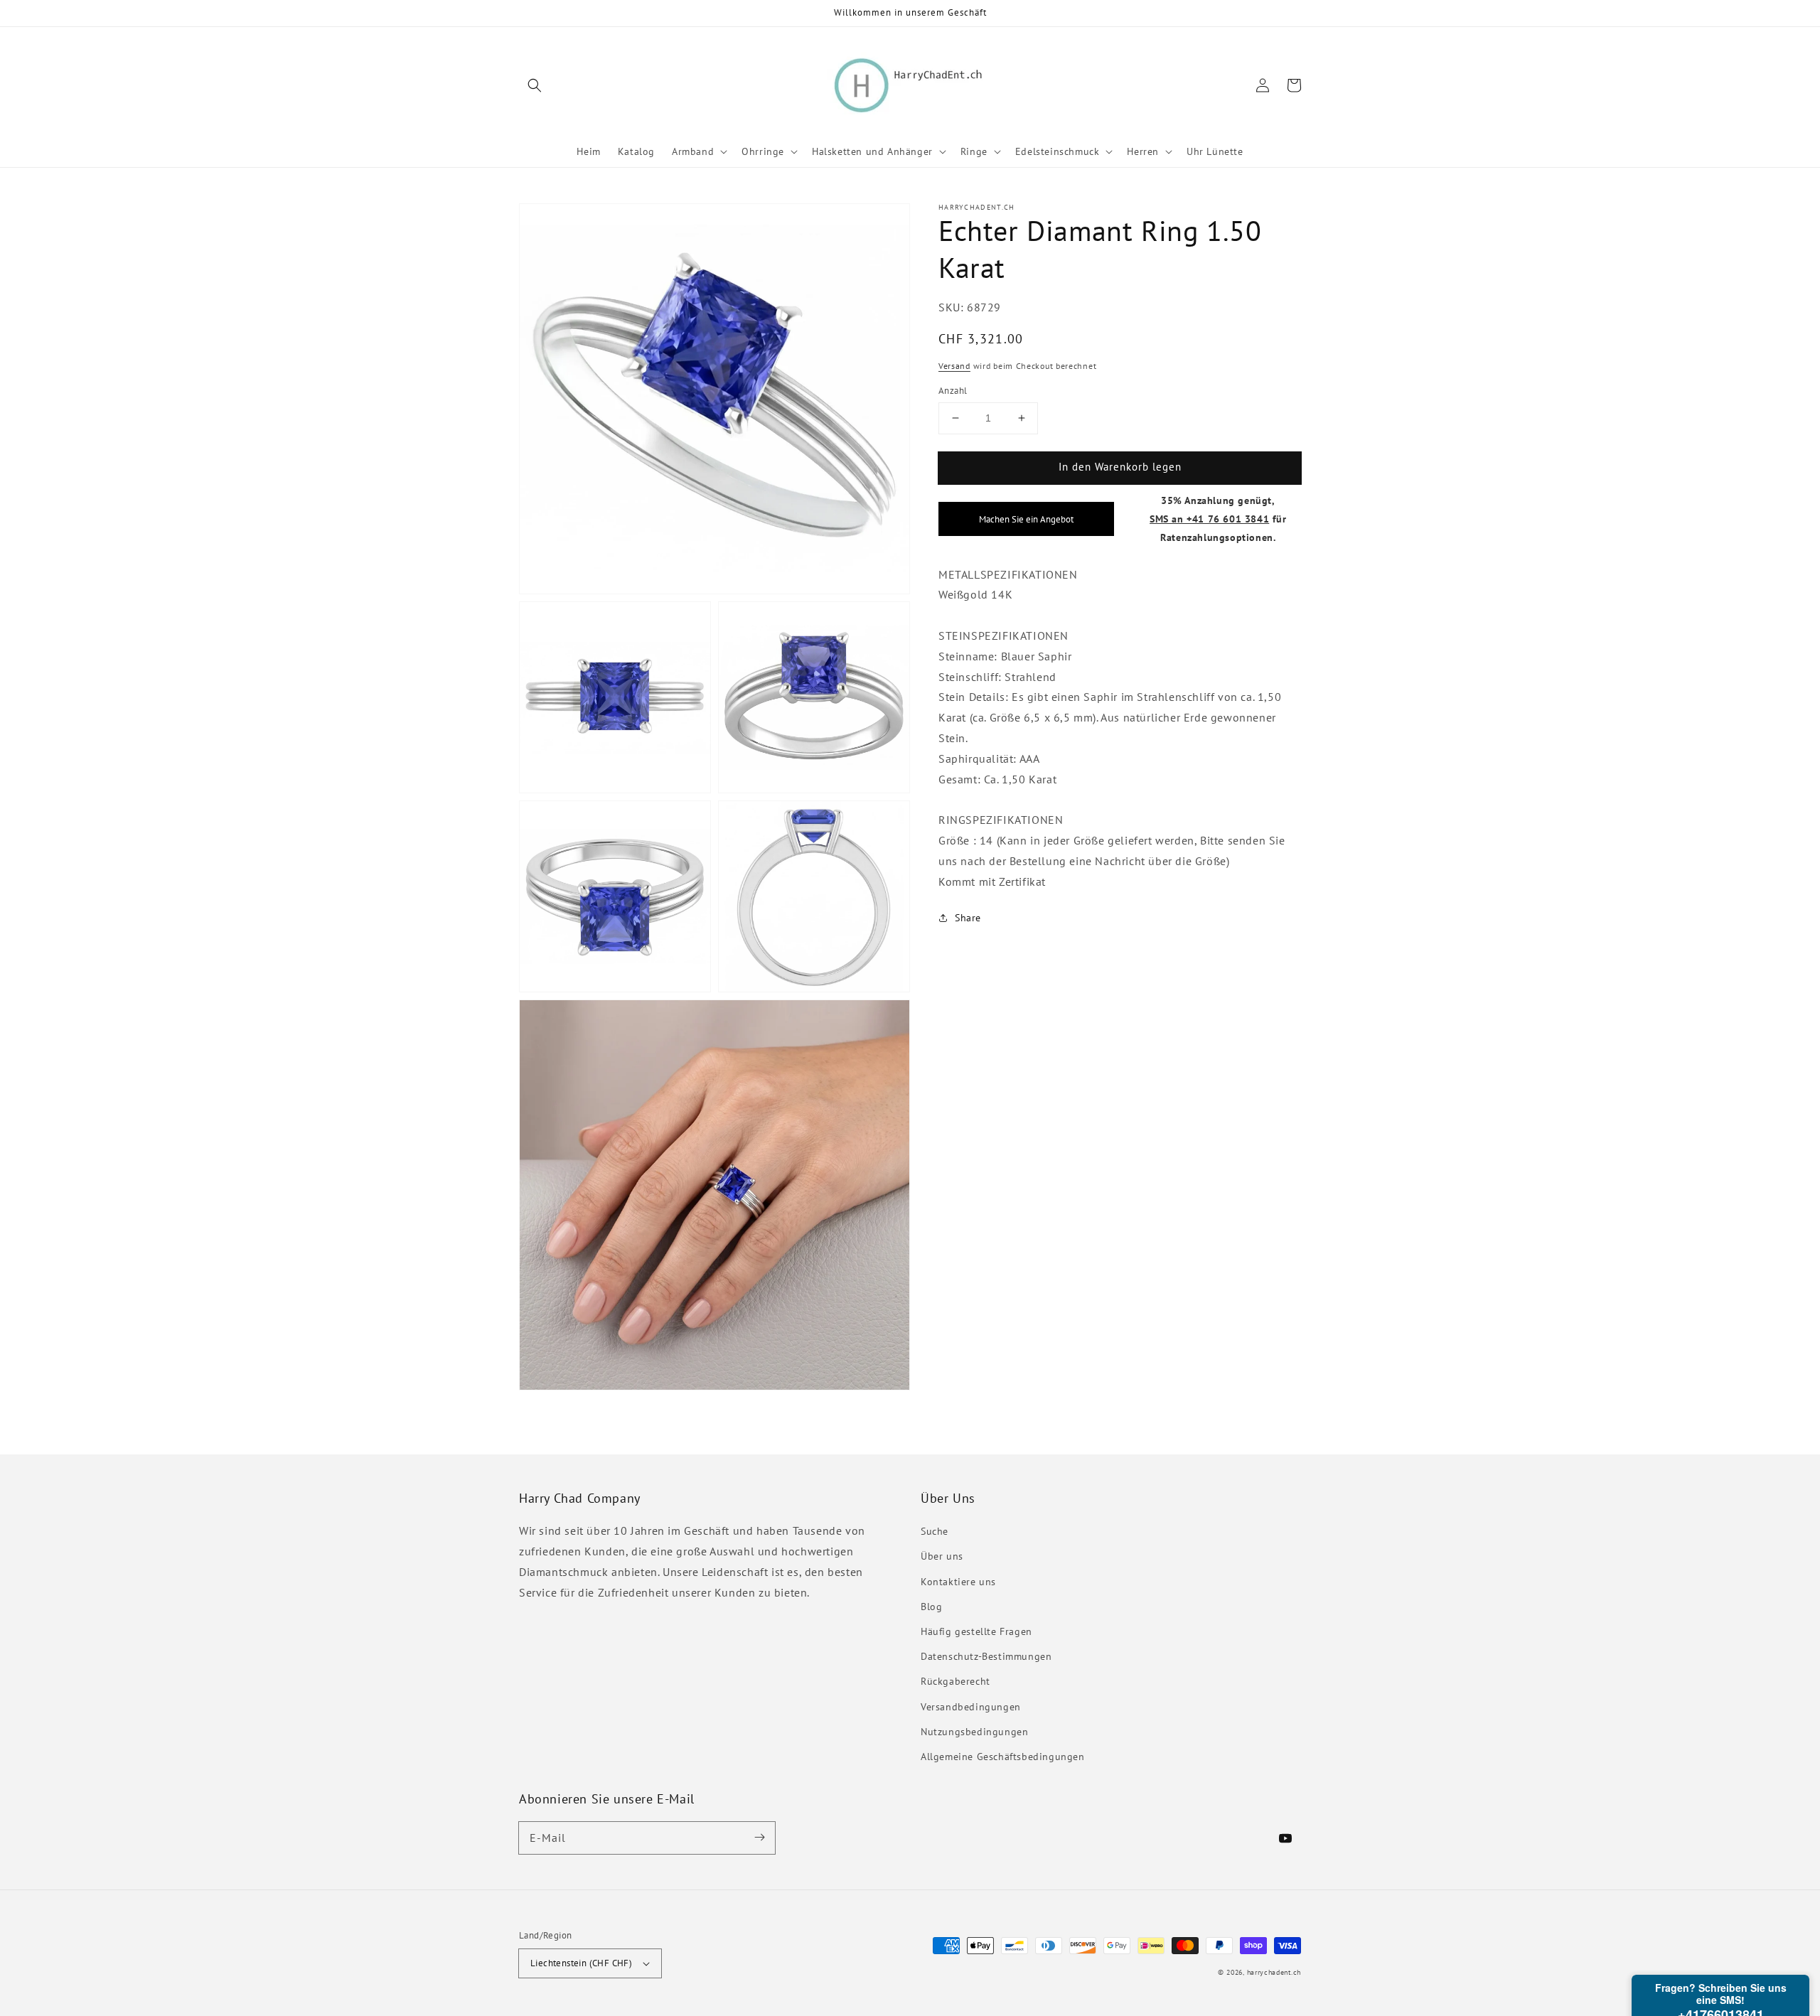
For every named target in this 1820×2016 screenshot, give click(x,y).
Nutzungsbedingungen (974, 1732)
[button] (535, 85)
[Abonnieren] (759, 1838)
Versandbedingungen (971, 1707)
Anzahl (953, 391)
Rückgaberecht (955, 1681)
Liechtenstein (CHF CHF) (581, 1963)
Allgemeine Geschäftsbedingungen (1003, 1757)
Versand (954, 365)
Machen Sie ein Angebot (1026, 518)
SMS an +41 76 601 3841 (1209, 518)
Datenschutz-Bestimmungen (986, 1656)
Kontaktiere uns (958, 1582)
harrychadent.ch (1274, 1972)
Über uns (942, 1556)
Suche (935, 1531)
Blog (931, 1607)
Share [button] (968, 918)
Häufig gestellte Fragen (976, 1631)
